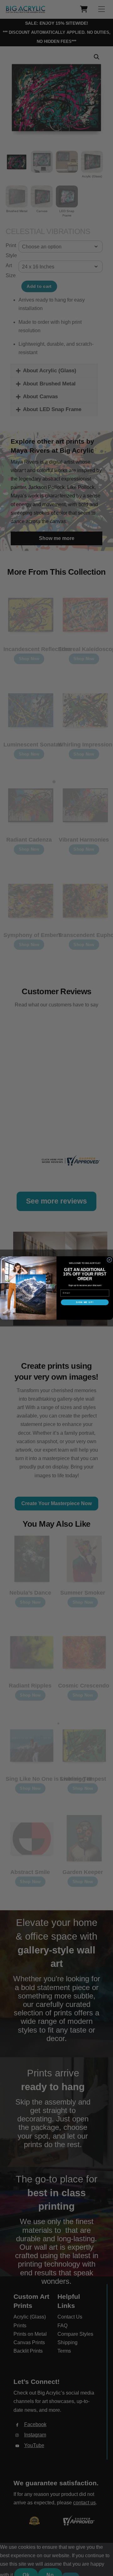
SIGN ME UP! (85, 1302)
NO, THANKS (85, 1311)
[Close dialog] (110, 1260)
